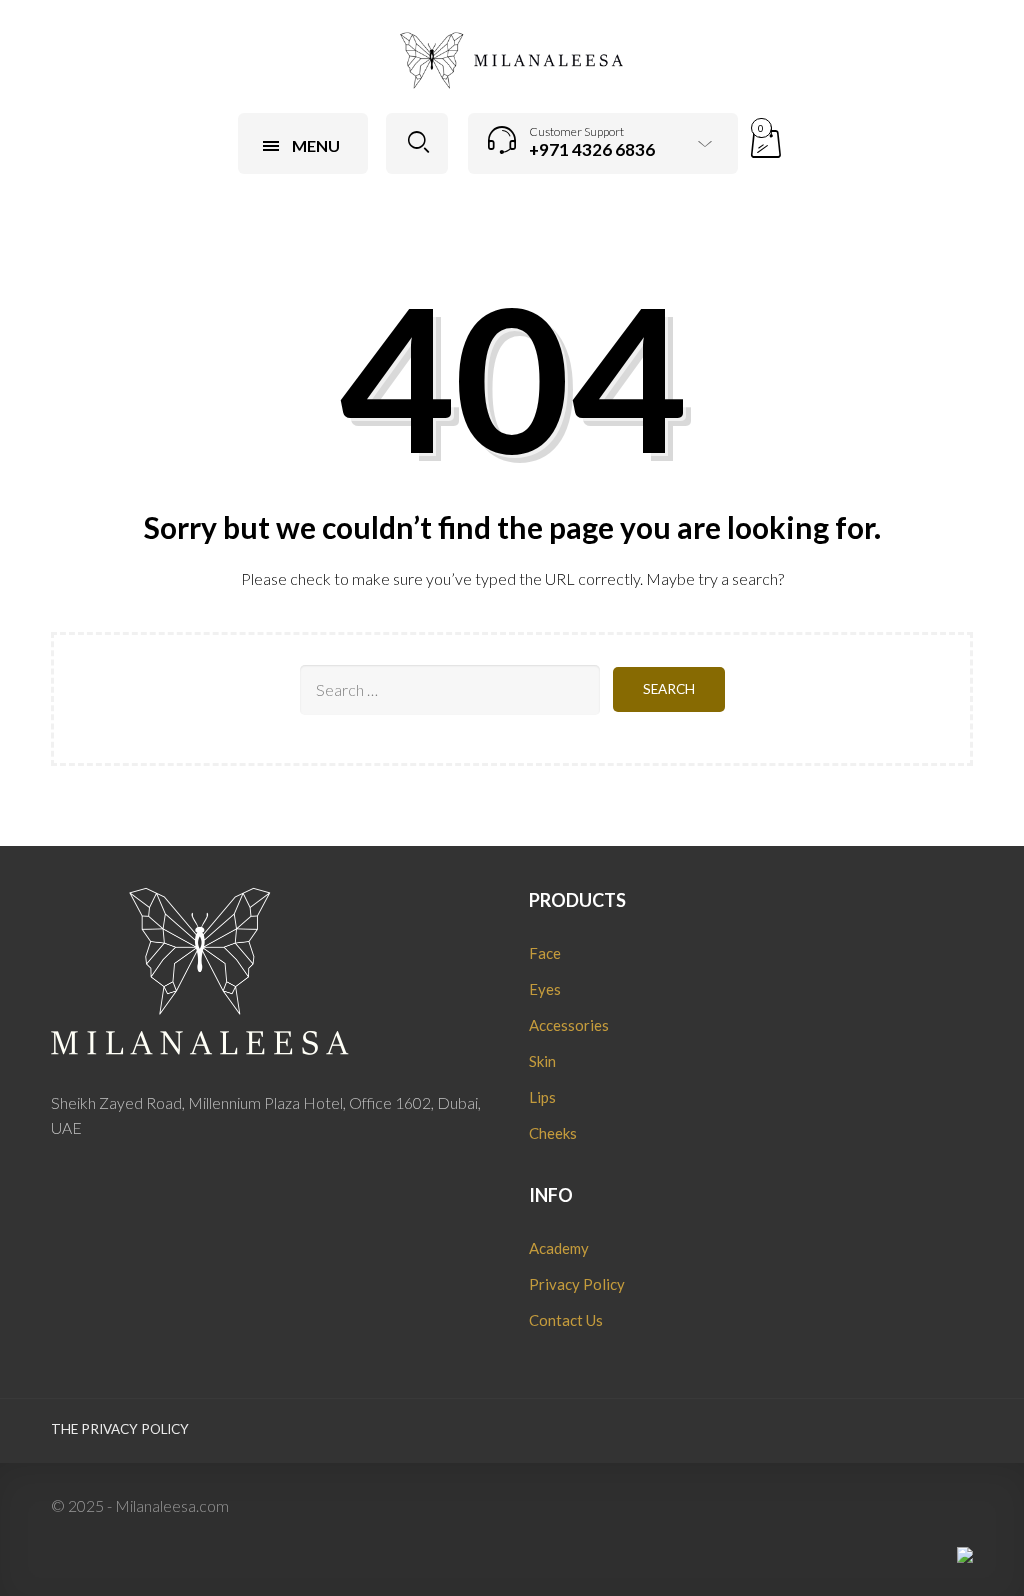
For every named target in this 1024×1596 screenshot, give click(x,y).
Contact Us (566, 1320)
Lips (542, 1097)
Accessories (569, 1025)
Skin (542, 1061)
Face (545, 953)
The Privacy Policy (120, 1429)
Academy (559, 1248)
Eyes (545, 989)
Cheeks (553, 1133)
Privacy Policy (577, 1284)
